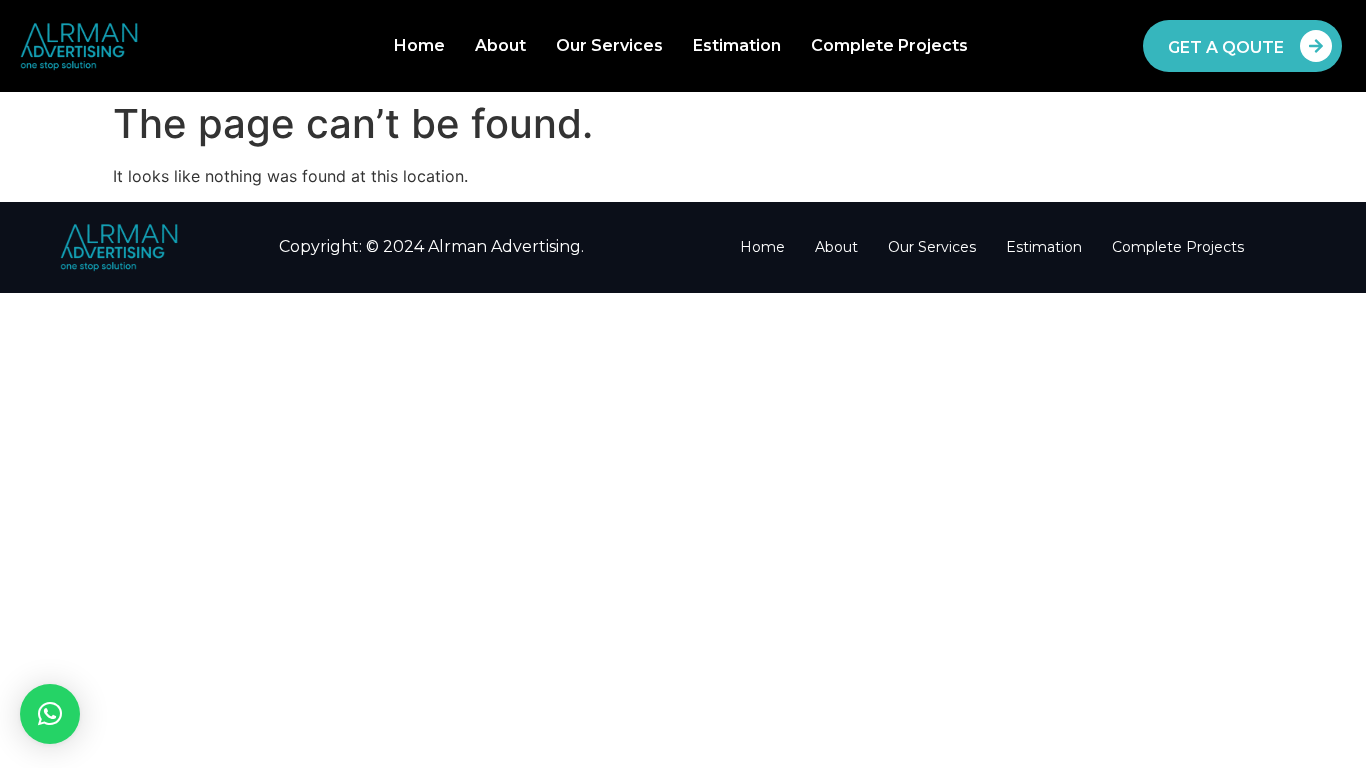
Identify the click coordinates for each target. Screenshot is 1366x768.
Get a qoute (1226, 47)
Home (419, 45)
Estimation (737, 45)
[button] (50, 714)
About (500, 45)
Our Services (609, 45)
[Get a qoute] (1316, 46)
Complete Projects (889, 45)
